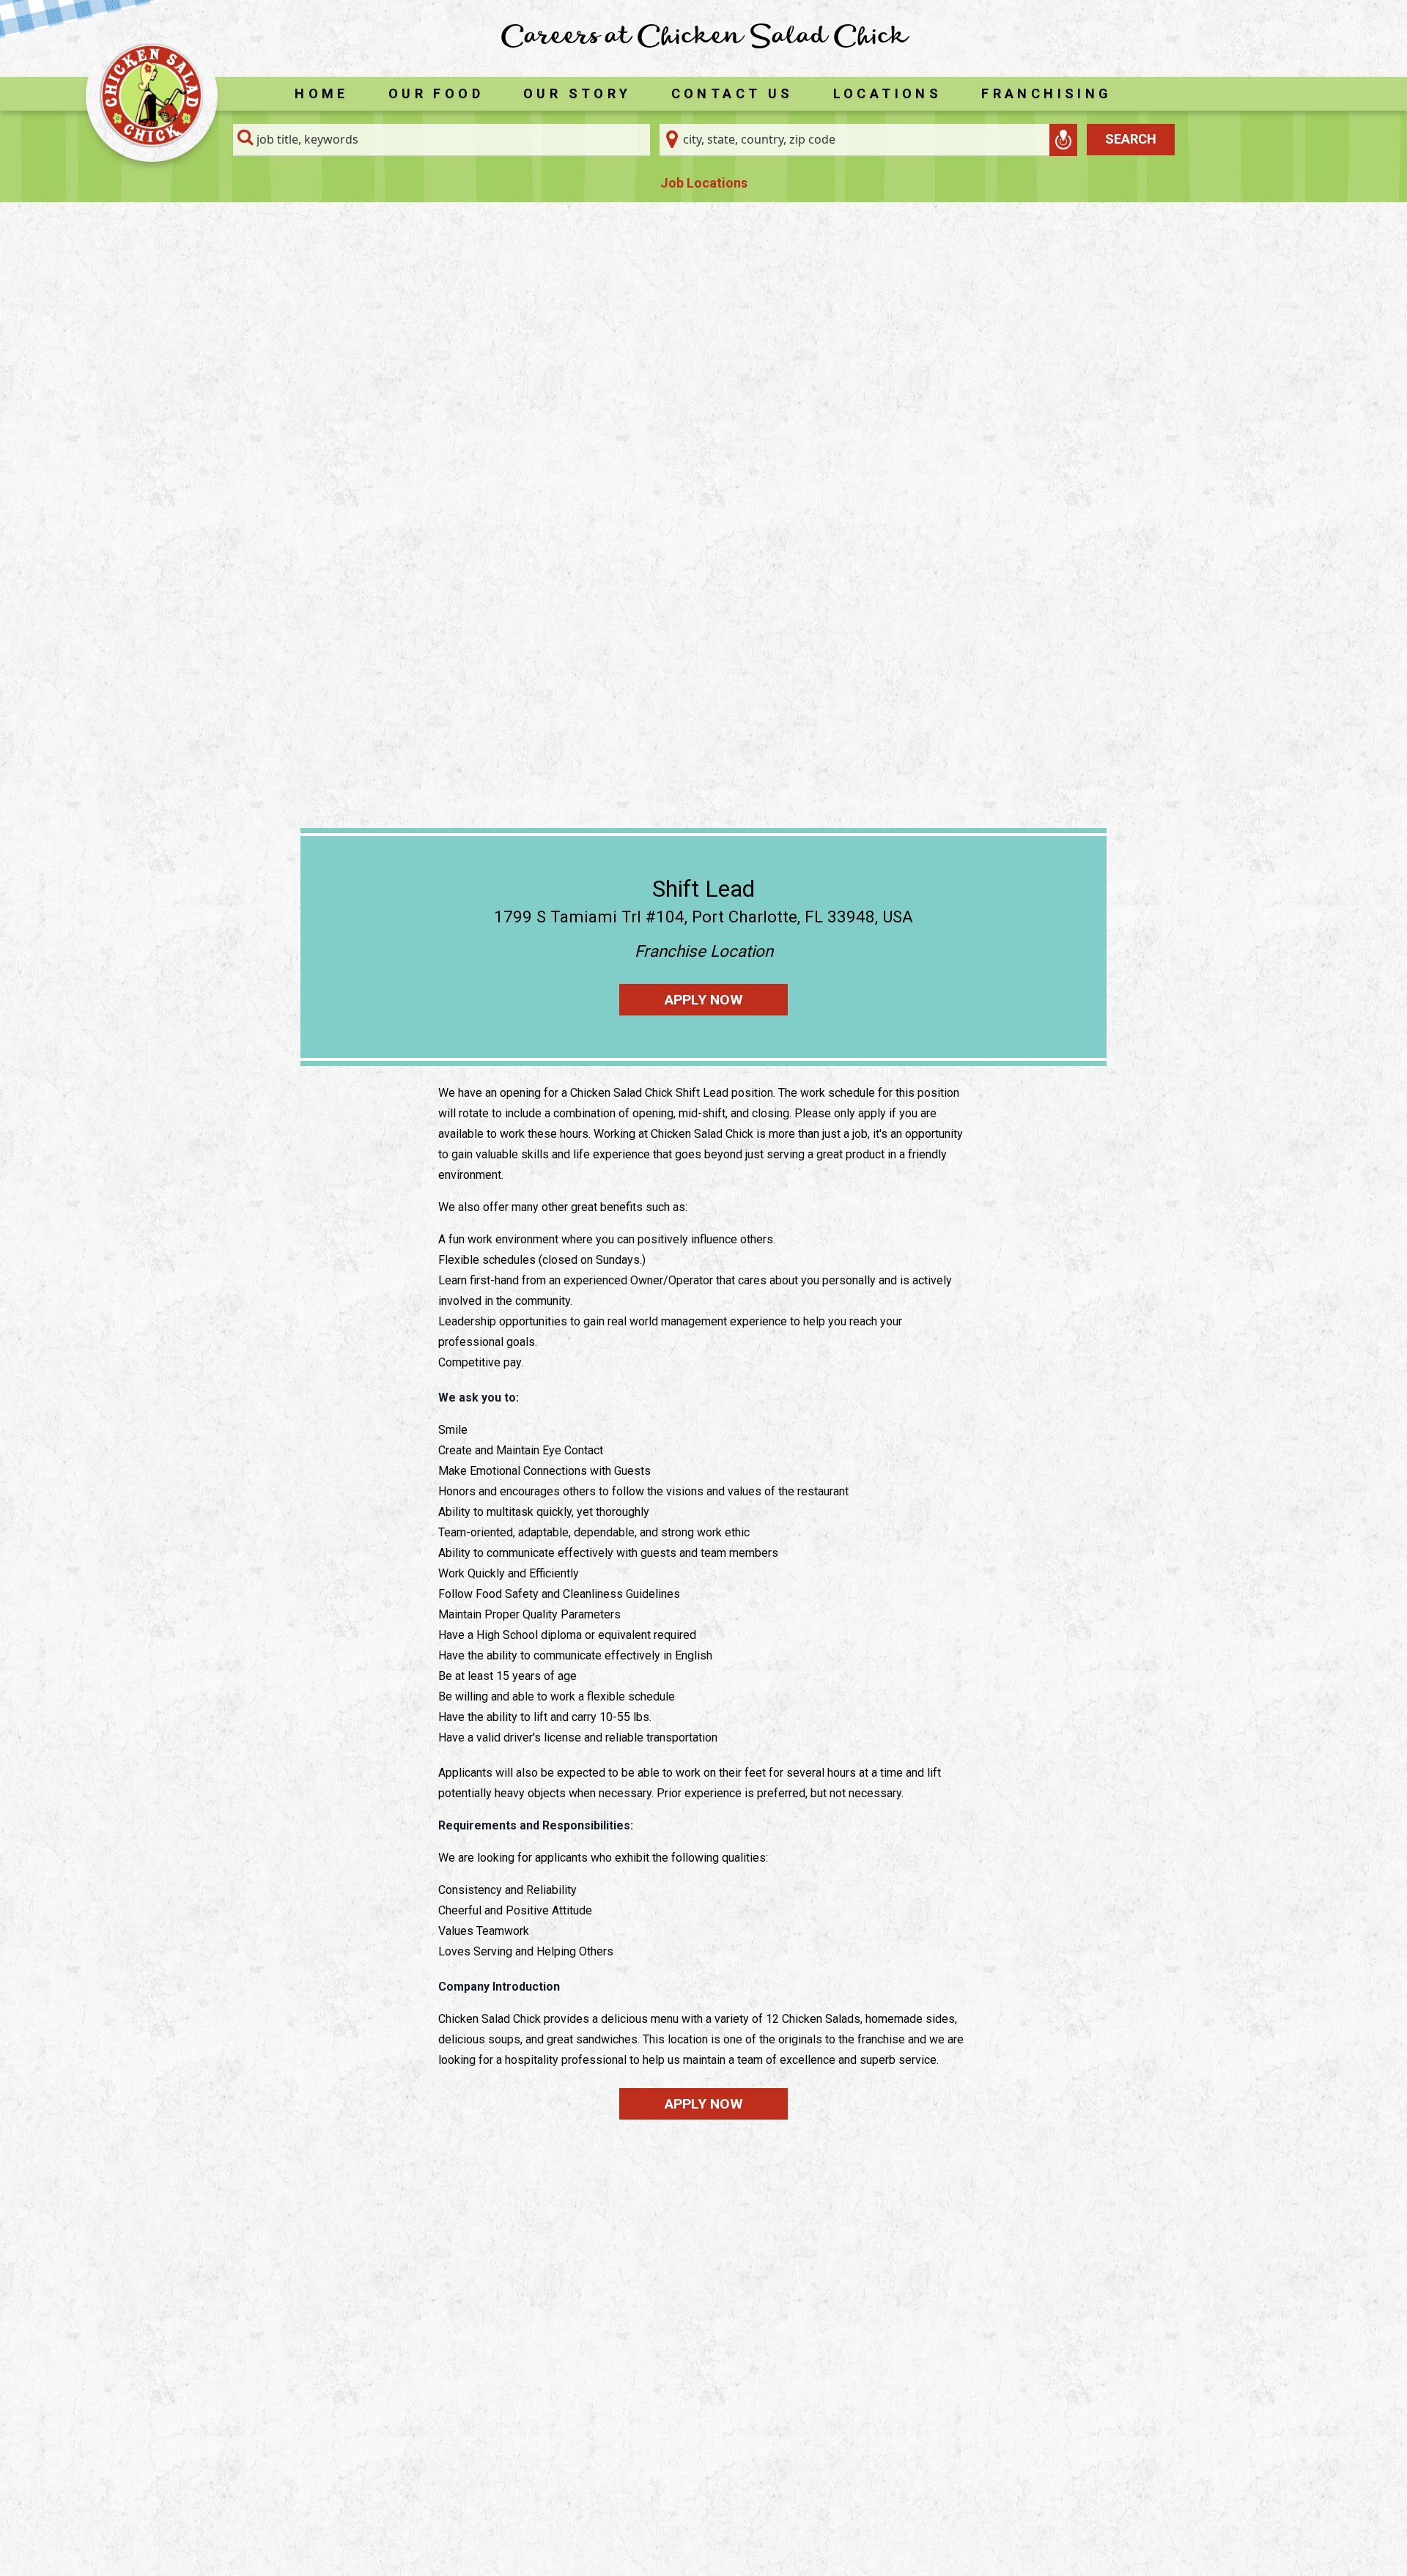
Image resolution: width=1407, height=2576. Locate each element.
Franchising (1046, 93)
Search (1131, 139)
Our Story (577, 93)
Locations (888, 93)
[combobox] (442, 140)
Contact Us (732, 93)
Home (322, 93)
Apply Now (704, 1000)
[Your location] (1063, 140)
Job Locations (704, 183)
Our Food (436, 93)
